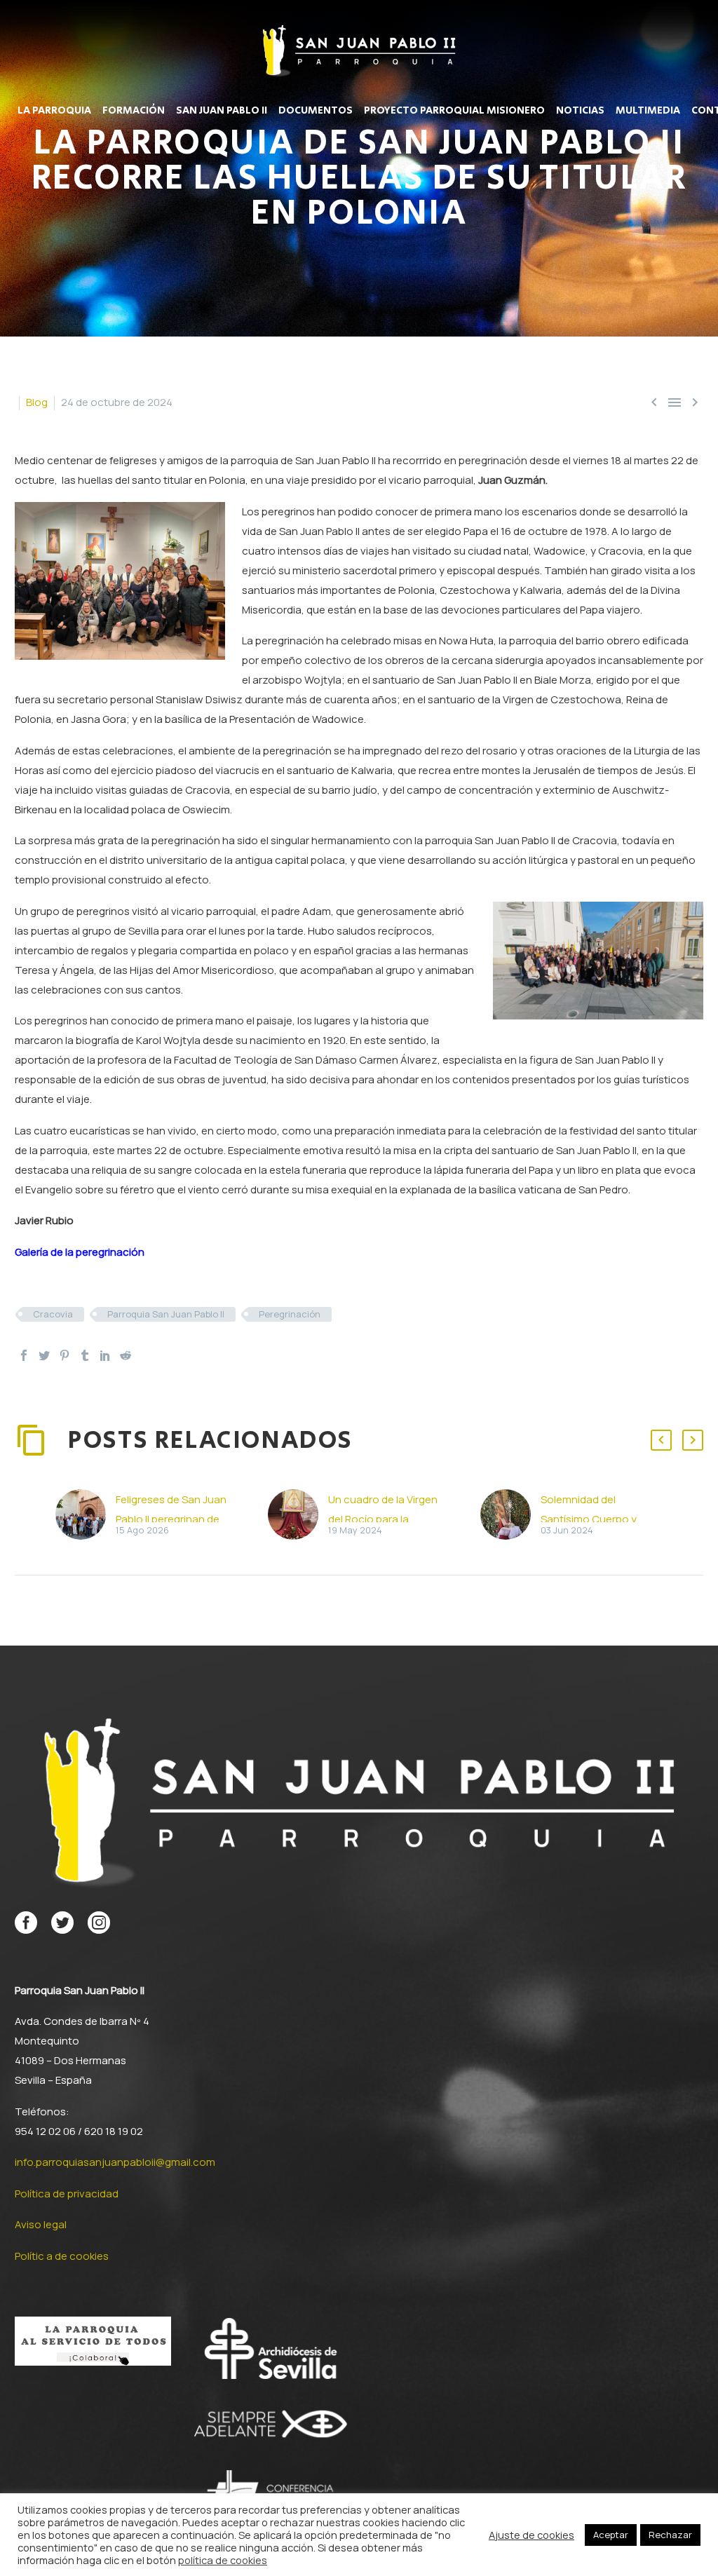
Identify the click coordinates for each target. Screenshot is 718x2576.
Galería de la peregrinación (80, 1252)
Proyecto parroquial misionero (454, 111)
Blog (37, 402)
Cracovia (53, 1314)
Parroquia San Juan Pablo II (166, 1314)
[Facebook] (24, 1355)
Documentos (316, 111)
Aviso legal (41, 2224)
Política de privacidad (67, 2194)
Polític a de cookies (62, 2256)
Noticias (580, 111)
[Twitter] (44, 1355)
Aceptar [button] (611, 2535)
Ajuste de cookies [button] (531, 2535)
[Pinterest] (65, 1355)
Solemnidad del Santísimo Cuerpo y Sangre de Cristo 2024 (595, 1519)
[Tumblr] (85, 1355)
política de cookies (223, 2560)
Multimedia (648, 111)
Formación (134, 111)
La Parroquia (54, 111)
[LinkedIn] (105, 1355)
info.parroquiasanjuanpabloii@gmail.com (115, 2162)
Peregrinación (290, 1314)
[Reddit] (126, 1355)
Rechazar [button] (670, 2535)
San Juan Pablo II (222, 111)
